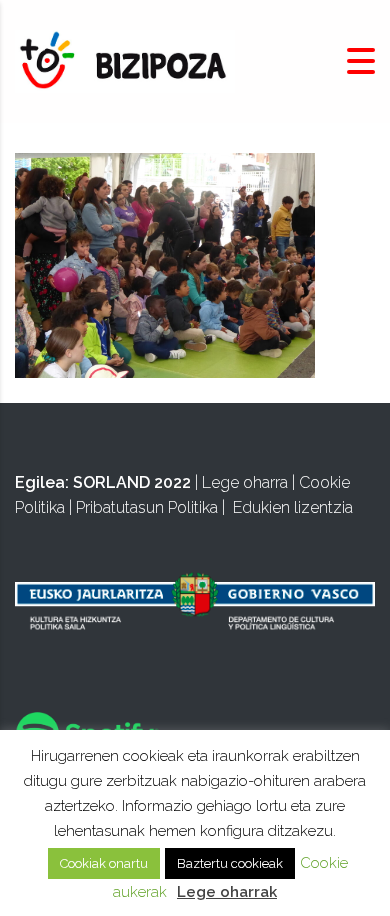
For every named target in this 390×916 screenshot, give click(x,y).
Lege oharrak (227, 892)
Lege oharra (245, 482)
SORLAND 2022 (132, 482)
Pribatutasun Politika (147, 507)
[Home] (125, 60)
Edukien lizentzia (293, 507)
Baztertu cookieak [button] (230, 863)
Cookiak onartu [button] (104, 863)
